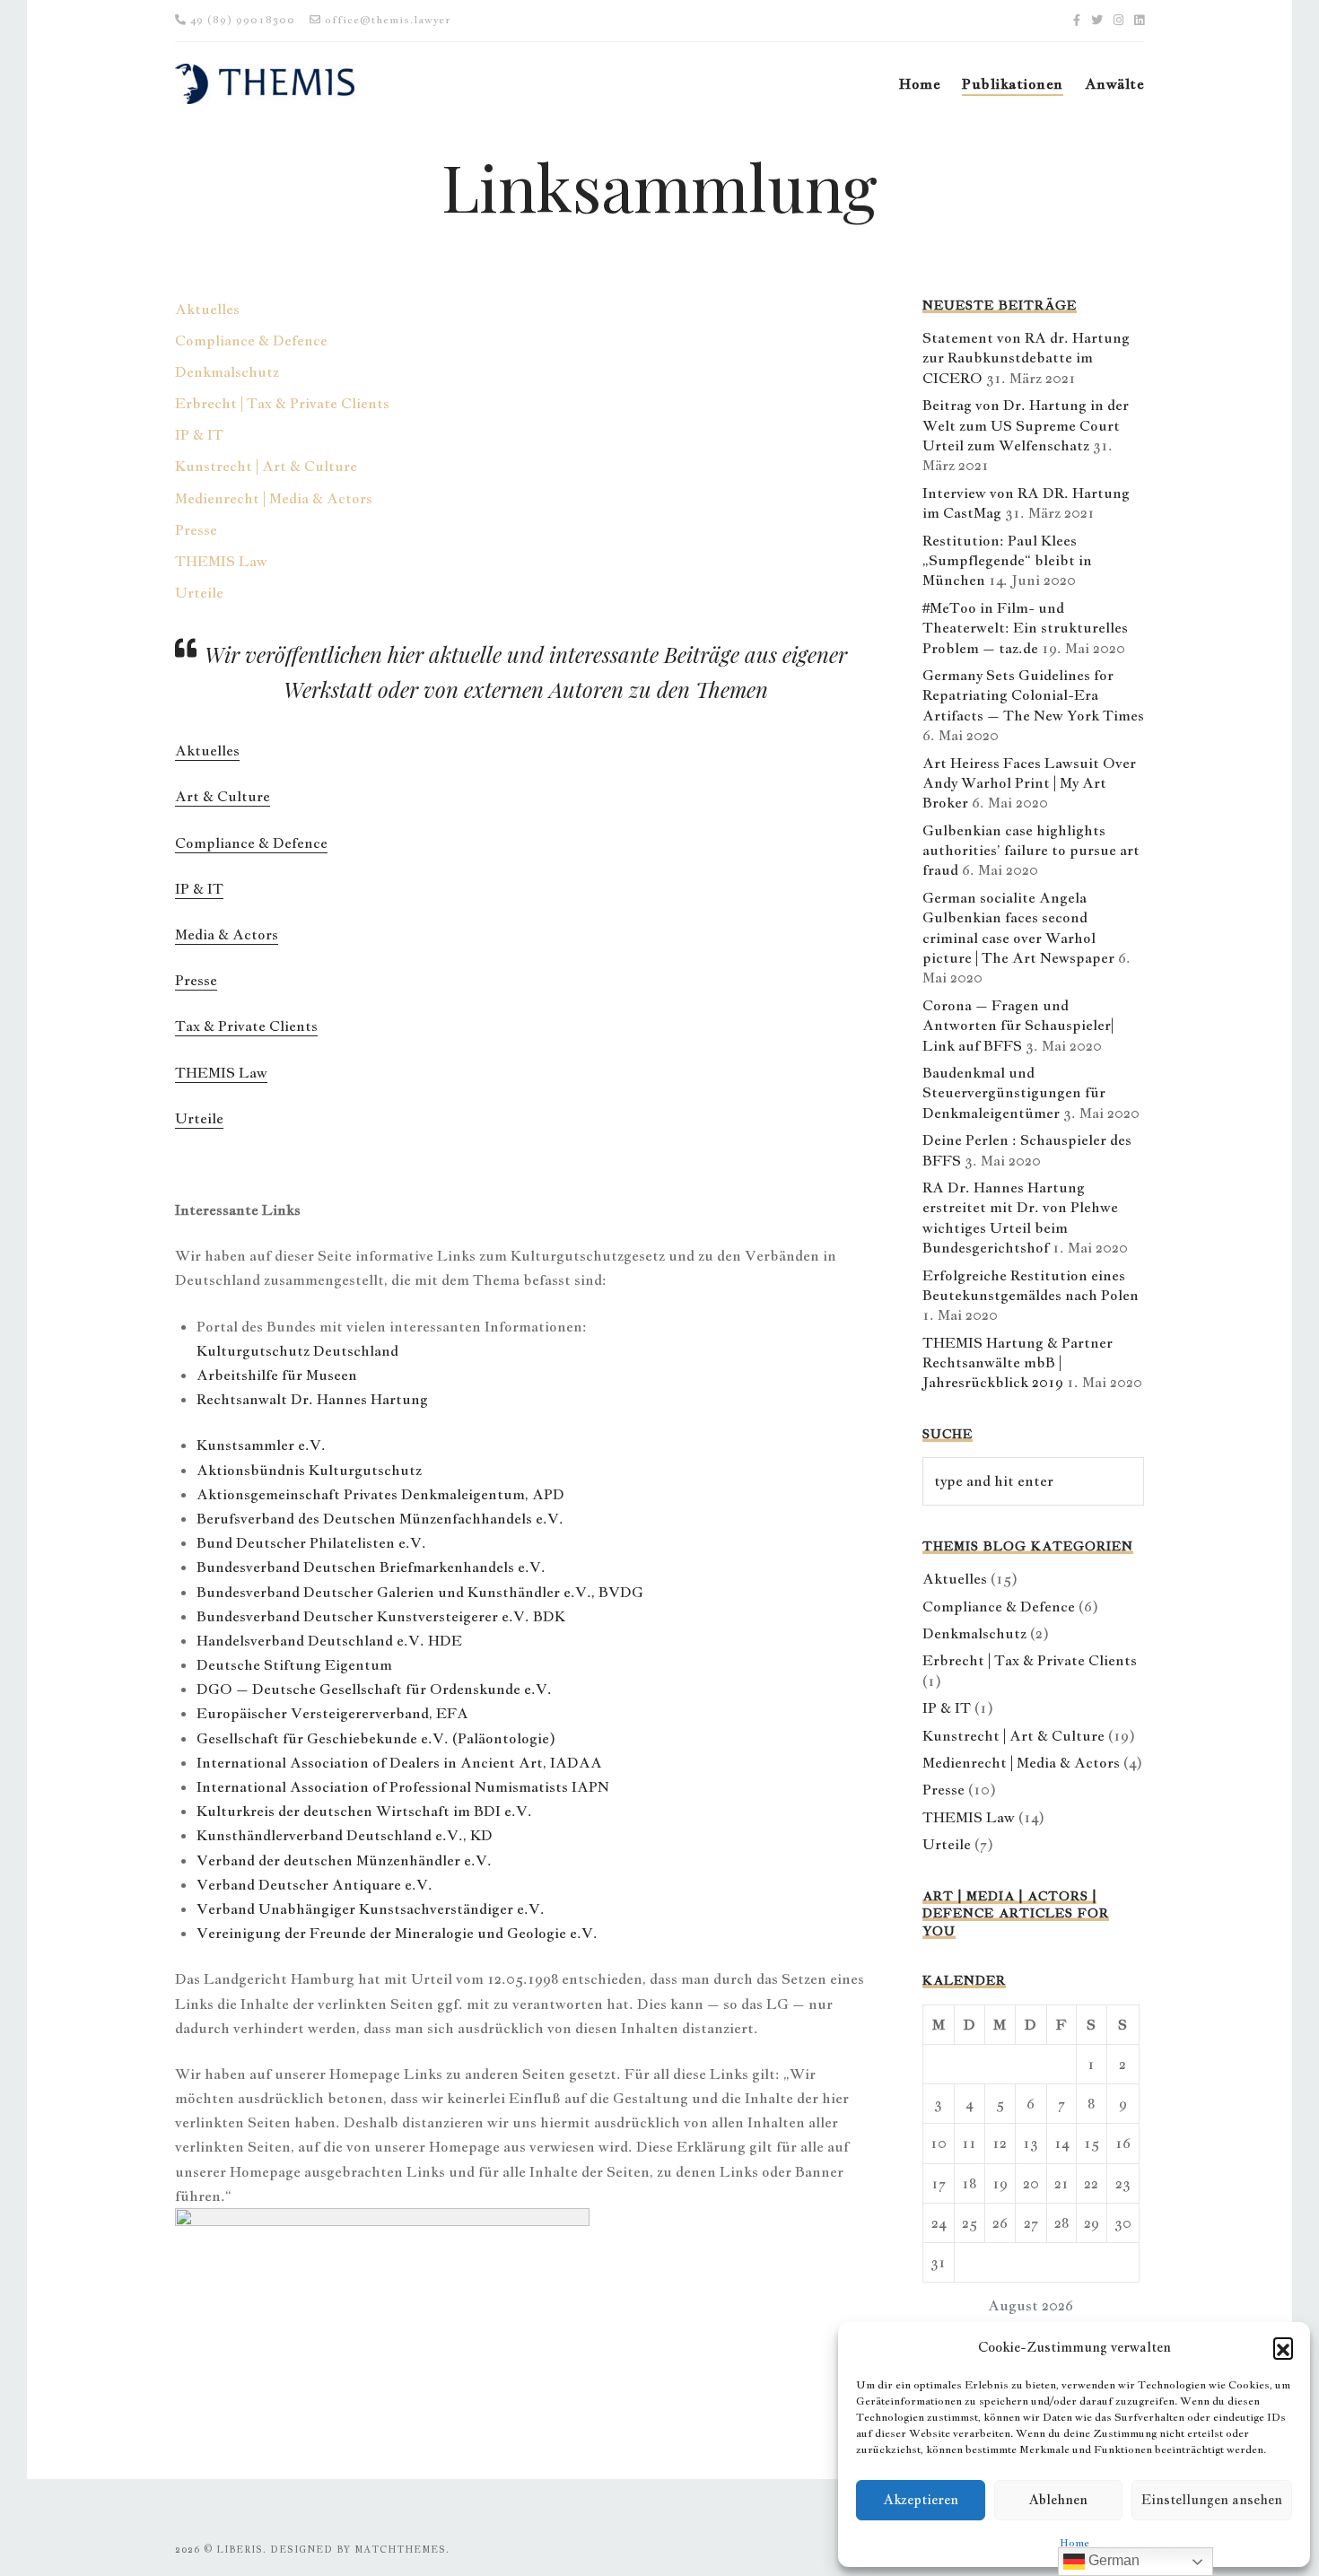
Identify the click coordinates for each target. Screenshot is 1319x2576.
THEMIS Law (221, 561)
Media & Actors (227, 934)
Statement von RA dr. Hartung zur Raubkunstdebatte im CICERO (1026, 358)
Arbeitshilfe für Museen (277, 1375)
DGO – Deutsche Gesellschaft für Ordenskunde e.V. (374, 1689)
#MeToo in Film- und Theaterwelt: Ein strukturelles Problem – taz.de (1025, 628)
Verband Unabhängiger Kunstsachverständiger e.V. (371, 1909)
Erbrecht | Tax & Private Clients (282, 403)
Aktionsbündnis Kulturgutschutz (309, 1470)
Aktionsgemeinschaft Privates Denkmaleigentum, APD (380, 1494)
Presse (196, 530)
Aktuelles (207, 309)
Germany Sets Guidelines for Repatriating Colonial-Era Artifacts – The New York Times (1033, 695)
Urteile (199, 593)
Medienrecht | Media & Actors (274, 498)
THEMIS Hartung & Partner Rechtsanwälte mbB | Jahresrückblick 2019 (1018, 1363)
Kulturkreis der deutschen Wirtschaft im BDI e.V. (364, 1811)
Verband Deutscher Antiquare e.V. (314, 1885)
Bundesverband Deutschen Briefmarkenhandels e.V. (371, 1567)
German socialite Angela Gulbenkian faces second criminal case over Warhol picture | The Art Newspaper (1018, 928)
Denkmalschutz (227, 372)
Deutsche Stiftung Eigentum (294, 1665)
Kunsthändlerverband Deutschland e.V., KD (345, 1835)
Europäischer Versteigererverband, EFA (332, 1713)
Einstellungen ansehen (1212, 2499)
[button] (1283, 2347)
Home (1074, 2543)
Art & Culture (223, 796)
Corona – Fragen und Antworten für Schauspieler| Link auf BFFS (1018, 1026)
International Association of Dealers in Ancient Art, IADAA (399, 1763)
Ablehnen (1058, 2499)
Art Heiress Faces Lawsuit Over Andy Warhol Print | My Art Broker (1029, 783)
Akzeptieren (921, 2499)
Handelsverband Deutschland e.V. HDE (329, 1641)
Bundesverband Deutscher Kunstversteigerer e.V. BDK (381, 1616)
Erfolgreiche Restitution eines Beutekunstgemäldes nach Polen (1031, 1285)
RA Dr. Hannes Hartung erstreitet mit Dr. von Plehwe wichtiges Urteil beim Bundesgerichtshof (1020, 1218)
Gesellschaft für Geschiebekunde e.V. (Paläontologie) (376, 1738)
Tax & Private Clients (246, 1026)
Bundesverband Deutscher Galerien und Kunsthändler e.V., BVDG (420, 1592)
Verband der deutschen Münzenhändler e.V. (344, 1860)
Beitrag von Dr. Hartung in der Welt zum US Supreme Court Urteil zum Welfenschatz (1026, 425)
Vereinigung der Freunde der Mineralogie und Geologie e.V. (397, 1933)
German (1112, 2560)
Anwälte (1114, 84)
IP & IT (199, 435)
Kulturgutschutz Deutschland (297, 1351)
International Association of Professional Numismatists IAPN (403, 1787)
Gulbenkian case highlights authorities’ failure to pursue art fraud (1031, 851)
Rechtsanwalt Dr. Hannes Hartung (312, 1399)
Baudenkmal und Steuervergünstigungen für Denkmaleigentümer (1014, 1093)
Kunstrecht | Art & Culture (266, 466)
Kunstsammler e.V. (261, 1445)
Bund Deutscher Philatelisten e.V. (311, 1543)
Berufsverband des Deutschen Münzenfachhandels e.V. (380, 1519)
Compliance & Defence (251, 341)
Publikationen (1012, 84)
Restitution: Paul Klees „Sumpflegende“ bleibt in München (1007, 561)
